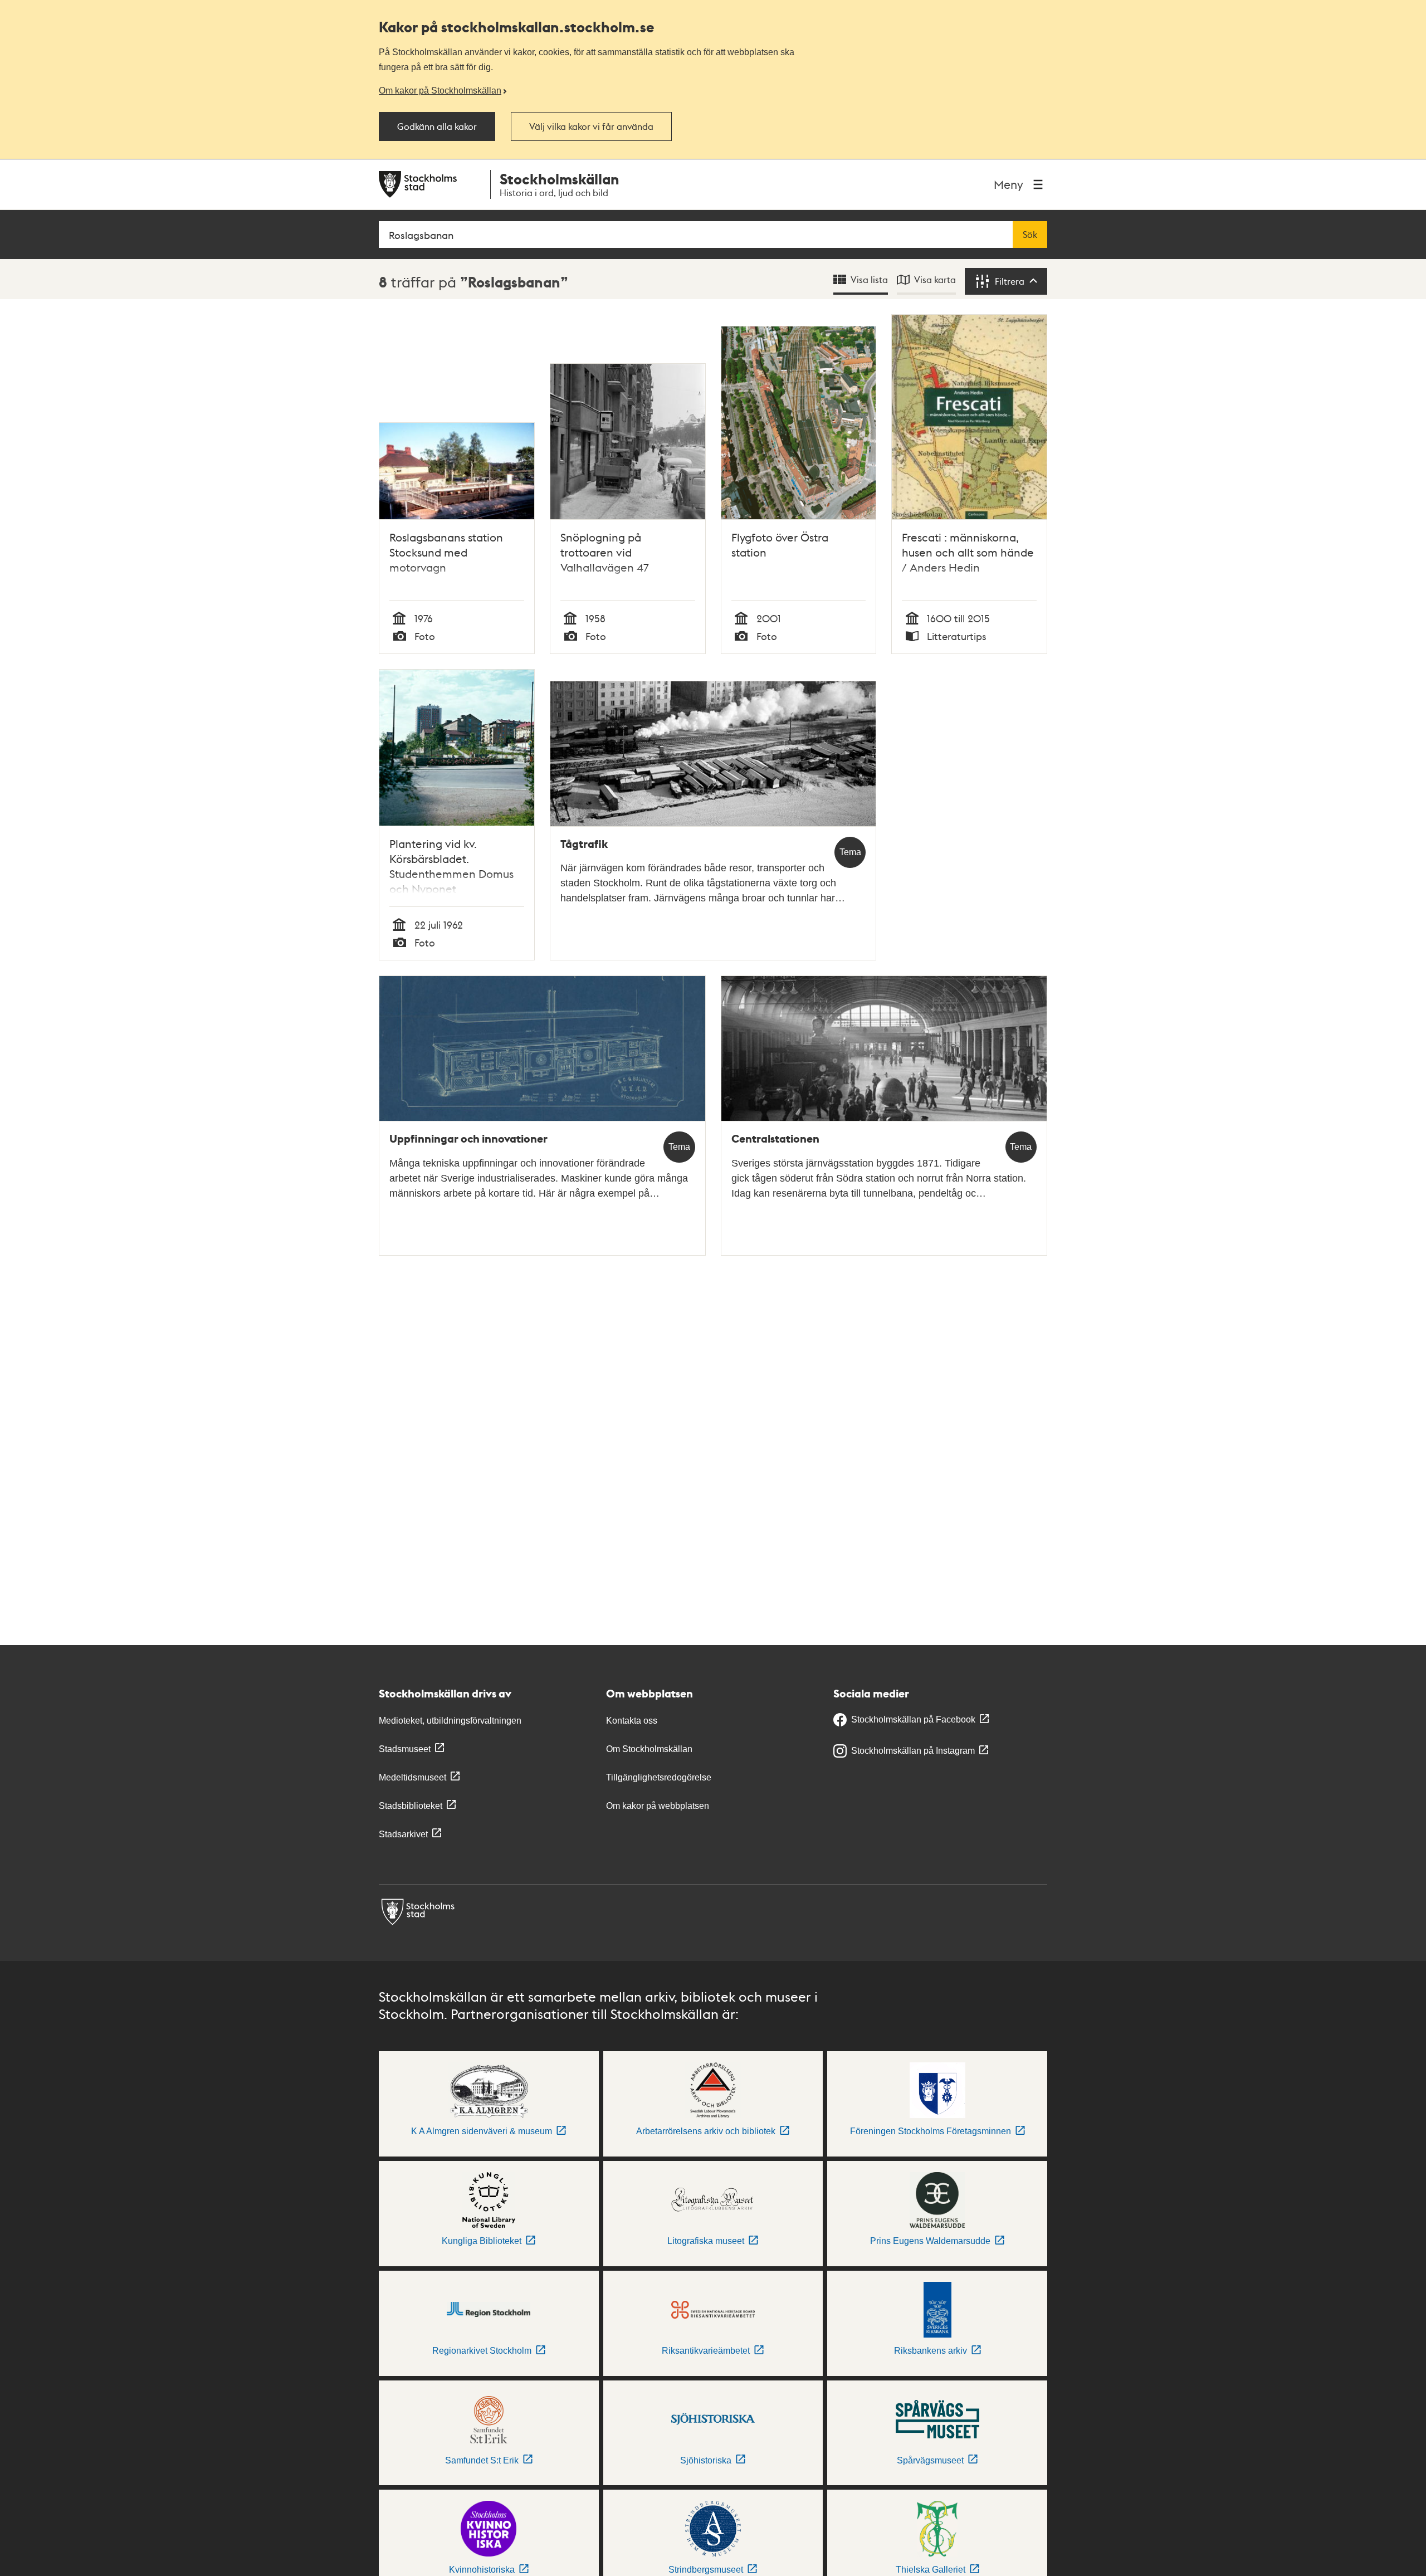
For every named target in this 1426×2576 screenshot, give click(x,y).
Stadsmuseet (405, 1749)
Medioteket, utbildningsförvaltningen (450, 1721)
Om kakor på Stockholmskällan (440, 90)
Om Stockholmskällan (649, 1749)
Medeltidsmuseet (412, 1777)
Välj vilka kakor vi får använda (591, 126)
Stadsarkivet (403, 1834)
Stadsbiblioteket (411, 1806)
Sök (1030, 235)
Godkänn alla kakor (437, 126)
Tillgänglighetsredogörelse (659, 1777)
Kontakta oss (632, 1721)
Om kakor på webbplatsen (658, 1806)
